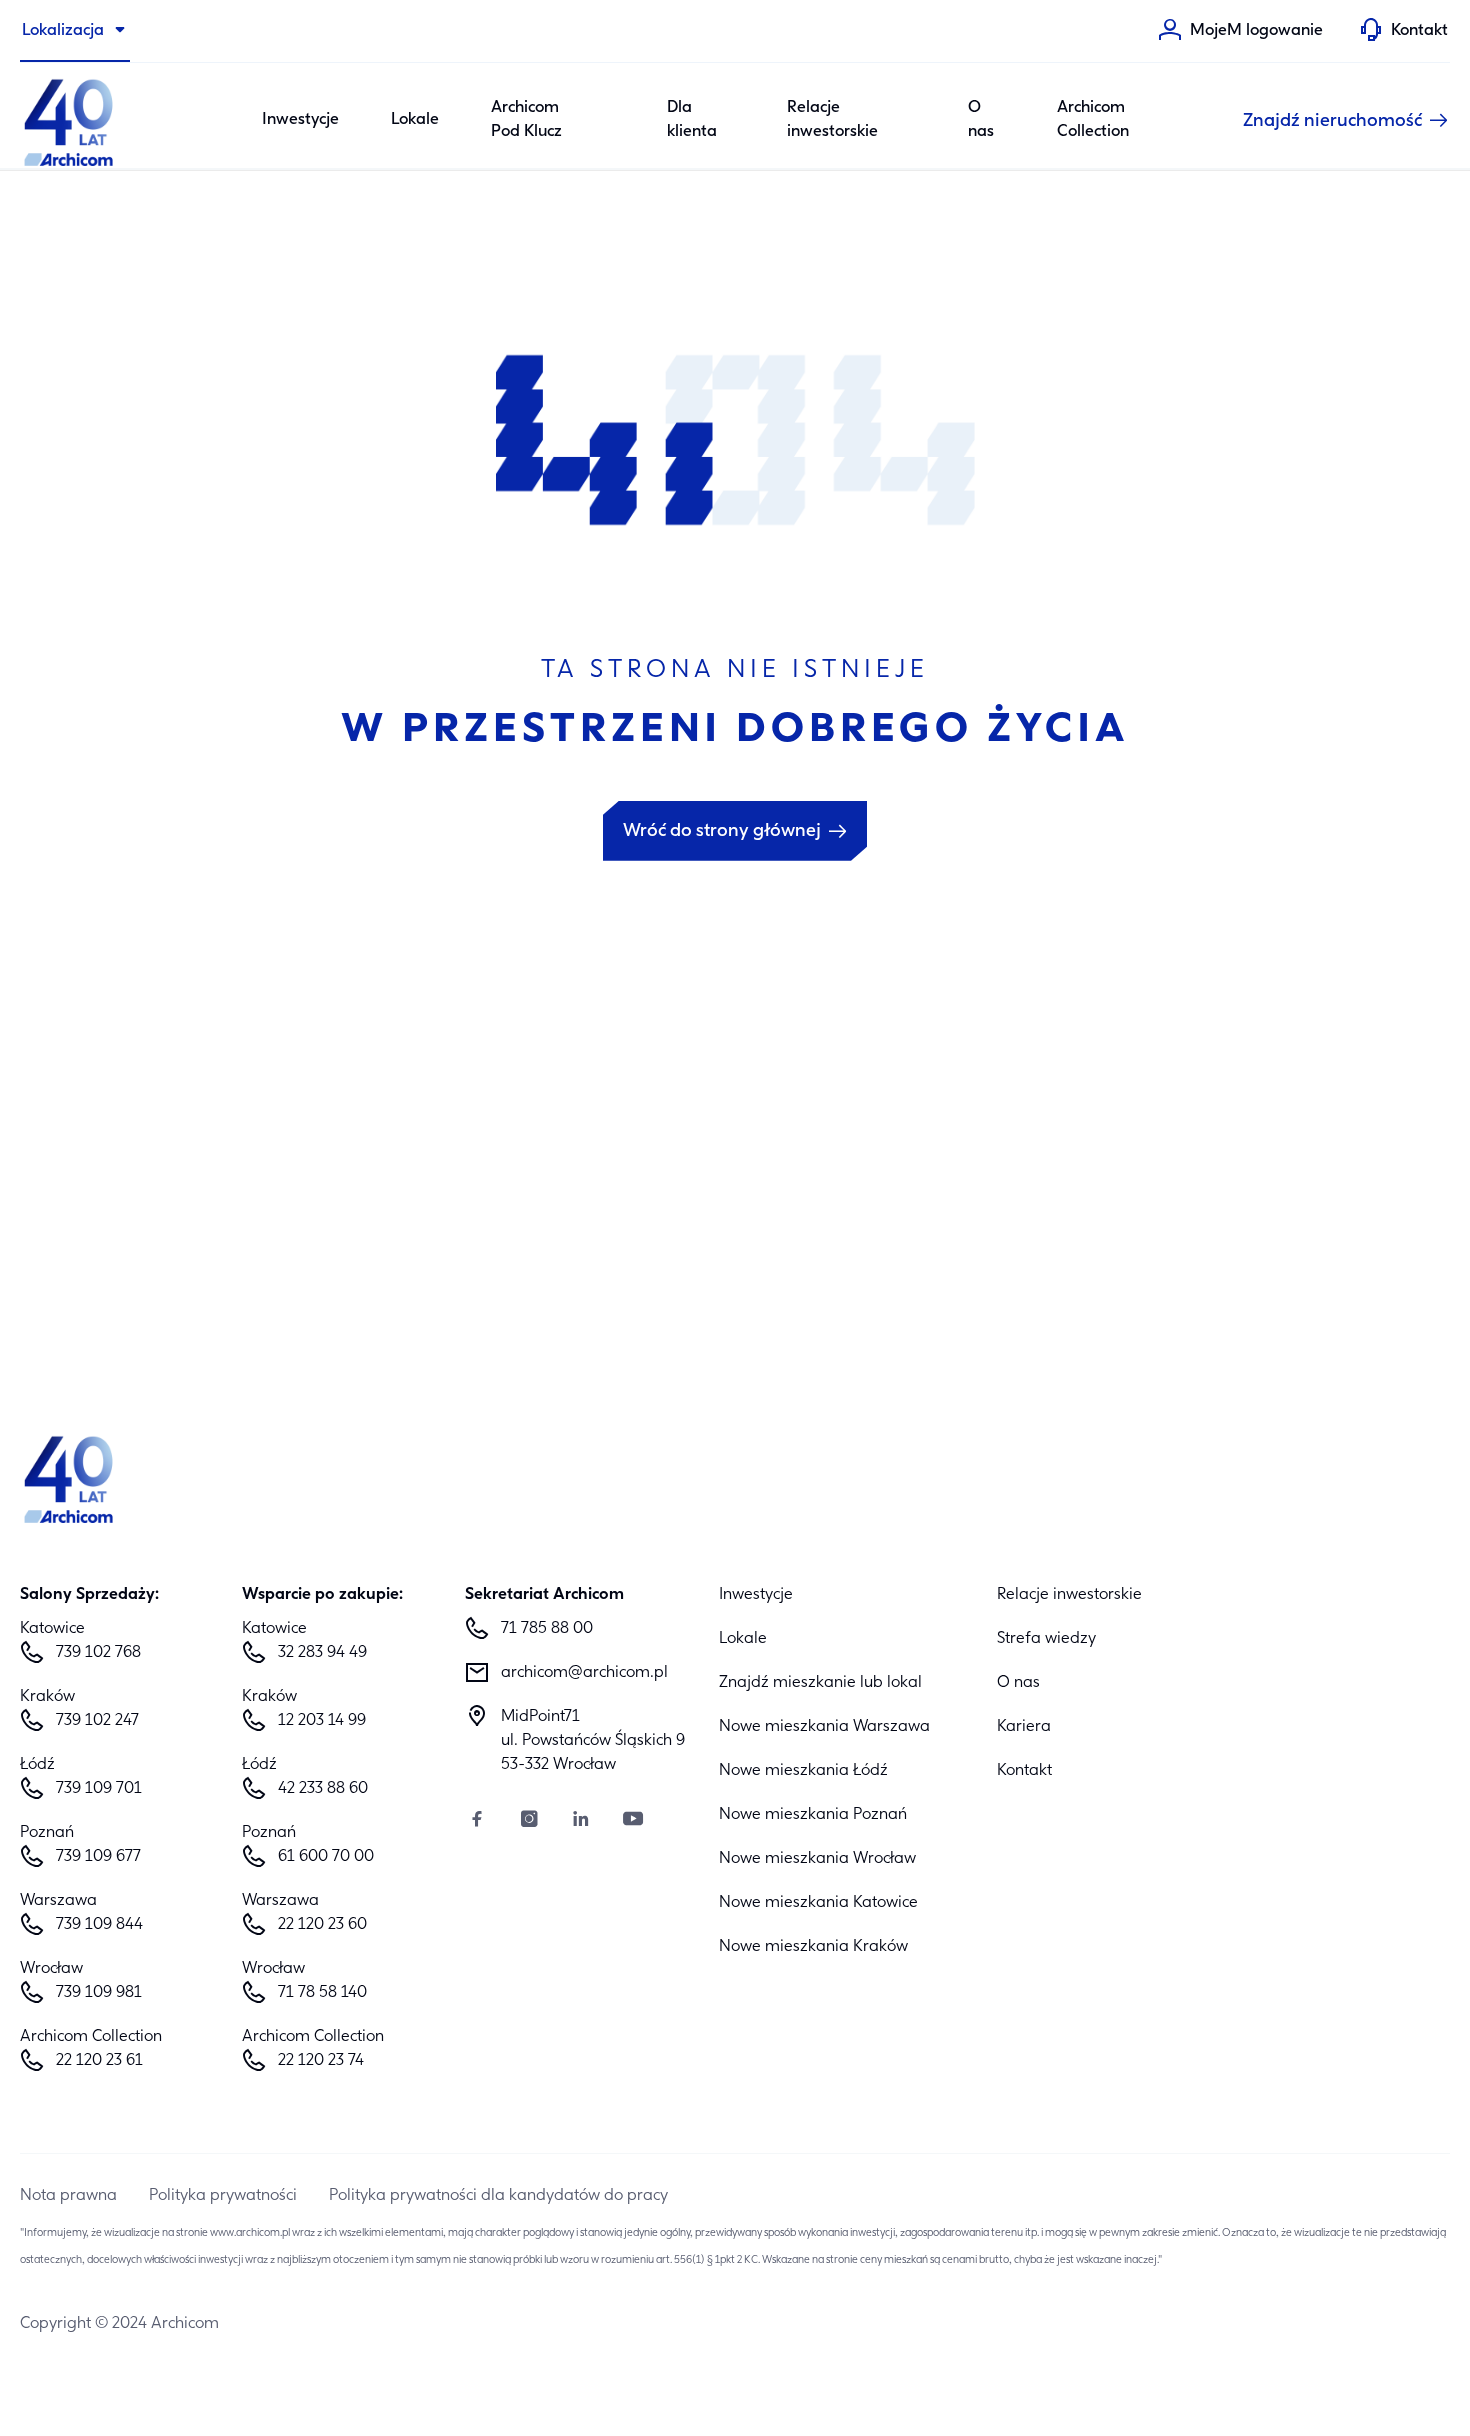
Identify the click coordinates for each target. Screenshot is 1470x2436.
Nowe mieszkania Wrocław (817, 1859)
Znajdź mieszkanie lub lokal (820, 1683)
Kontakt (1024, 1771)
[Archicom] (70, 120)
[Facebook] (477, 1821)
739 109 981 (99, 1993)
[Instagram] (529, 1821)
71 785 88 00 (547, 1629)
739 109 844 (99, 1925)
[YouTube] (633, 1821)
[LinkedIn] (581, 1821)
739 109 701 (99, 1789)
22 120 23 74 (321, 2061)
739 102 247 (97, 1721)
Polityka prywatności (223, 2196)
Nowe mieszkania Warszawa (824, 1727)
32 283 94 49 (322, 1653)
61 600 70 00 (326, 1857)
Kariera (1024, 1727)
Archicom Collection (1093, 120)
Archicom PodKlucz (526, 120)
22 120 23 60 (322, 1925)
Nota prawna (68, 2196)
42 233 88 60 (323, 1789)
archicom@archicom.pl (584, 1673)
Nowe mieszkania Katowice (818, 1903)
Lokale (415, 120)
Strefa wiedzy (1046, 1639)
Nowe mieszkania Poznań (813, 1815)
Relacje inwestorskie (832, 120)
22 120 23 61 (99, 2061)
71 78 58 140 (322, 1993)
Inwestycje (300, 120)
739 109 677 (98, 1857)
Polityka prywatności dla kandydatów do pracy (498, 2196)
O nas (981, 120)
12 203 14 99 (322, 1721)
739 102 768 (98, 1653)
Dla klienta (692, 120)
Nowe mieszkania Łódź (803, 1771)
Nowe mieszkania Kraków (813, 1947)
